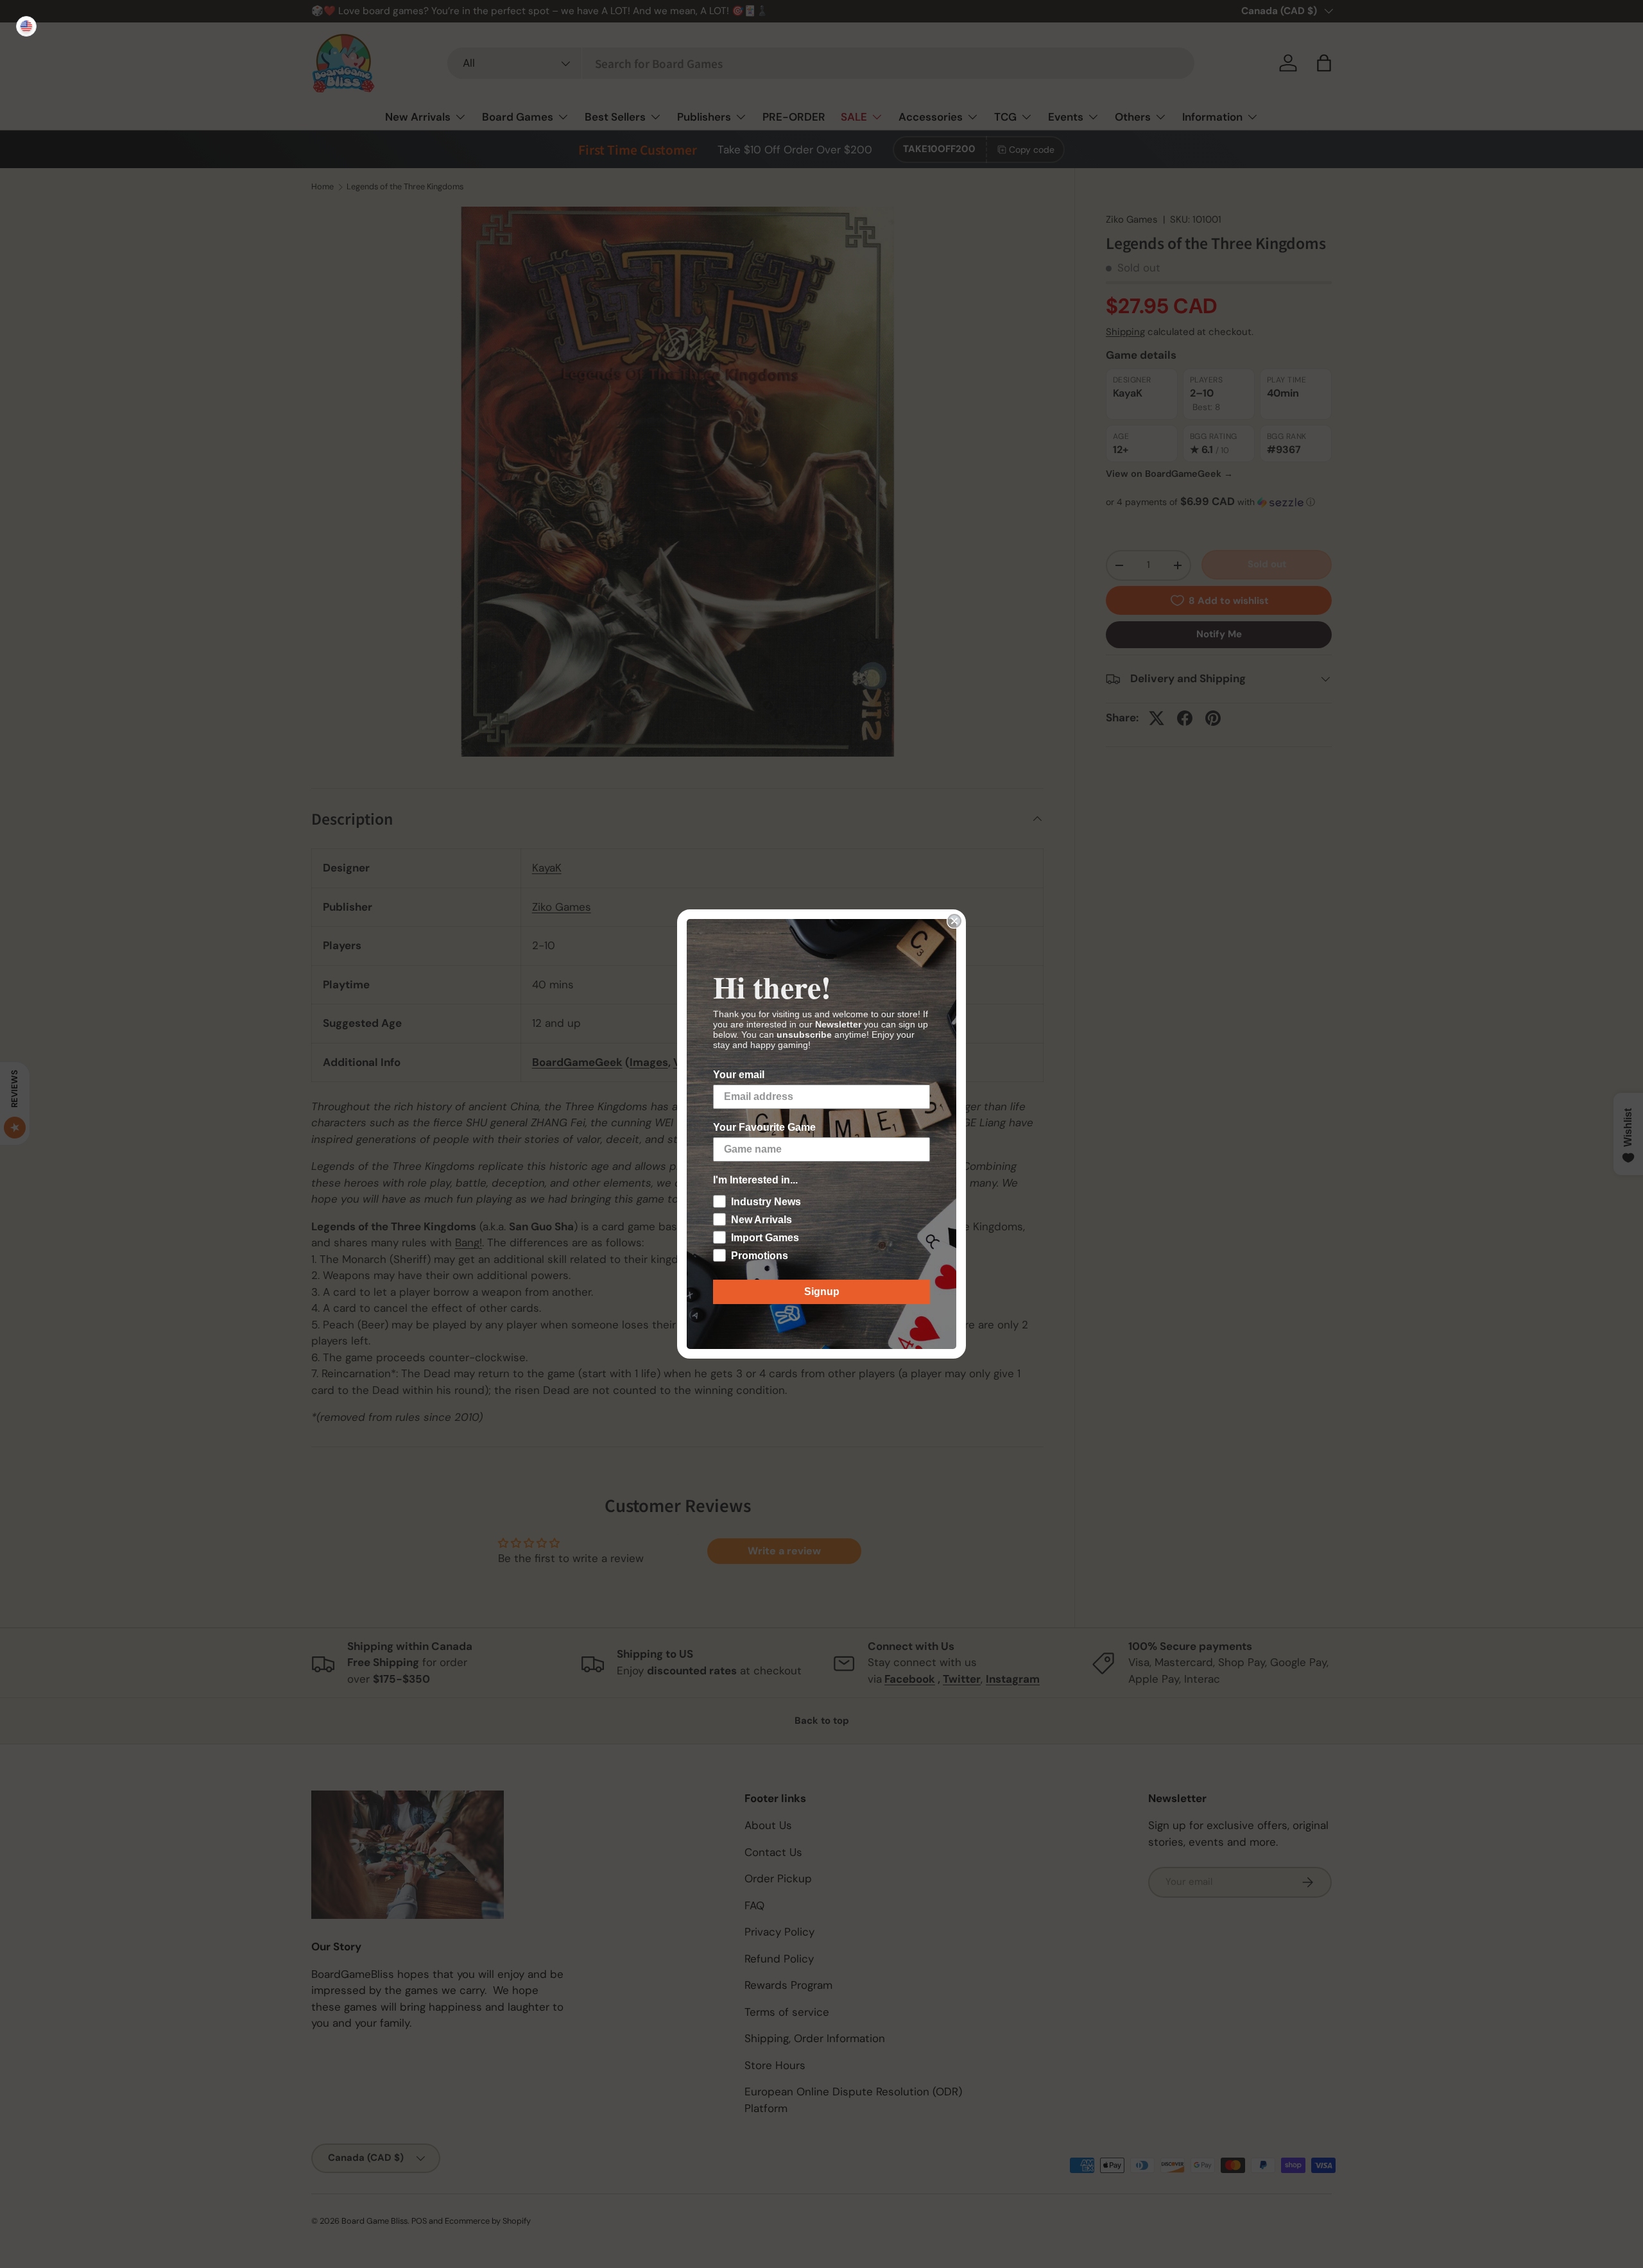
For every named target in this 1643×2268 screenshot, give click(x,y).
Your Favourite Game (764, 1127)
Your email (739, 1075)
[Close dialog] (954, 921)
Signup (822, 1292)
